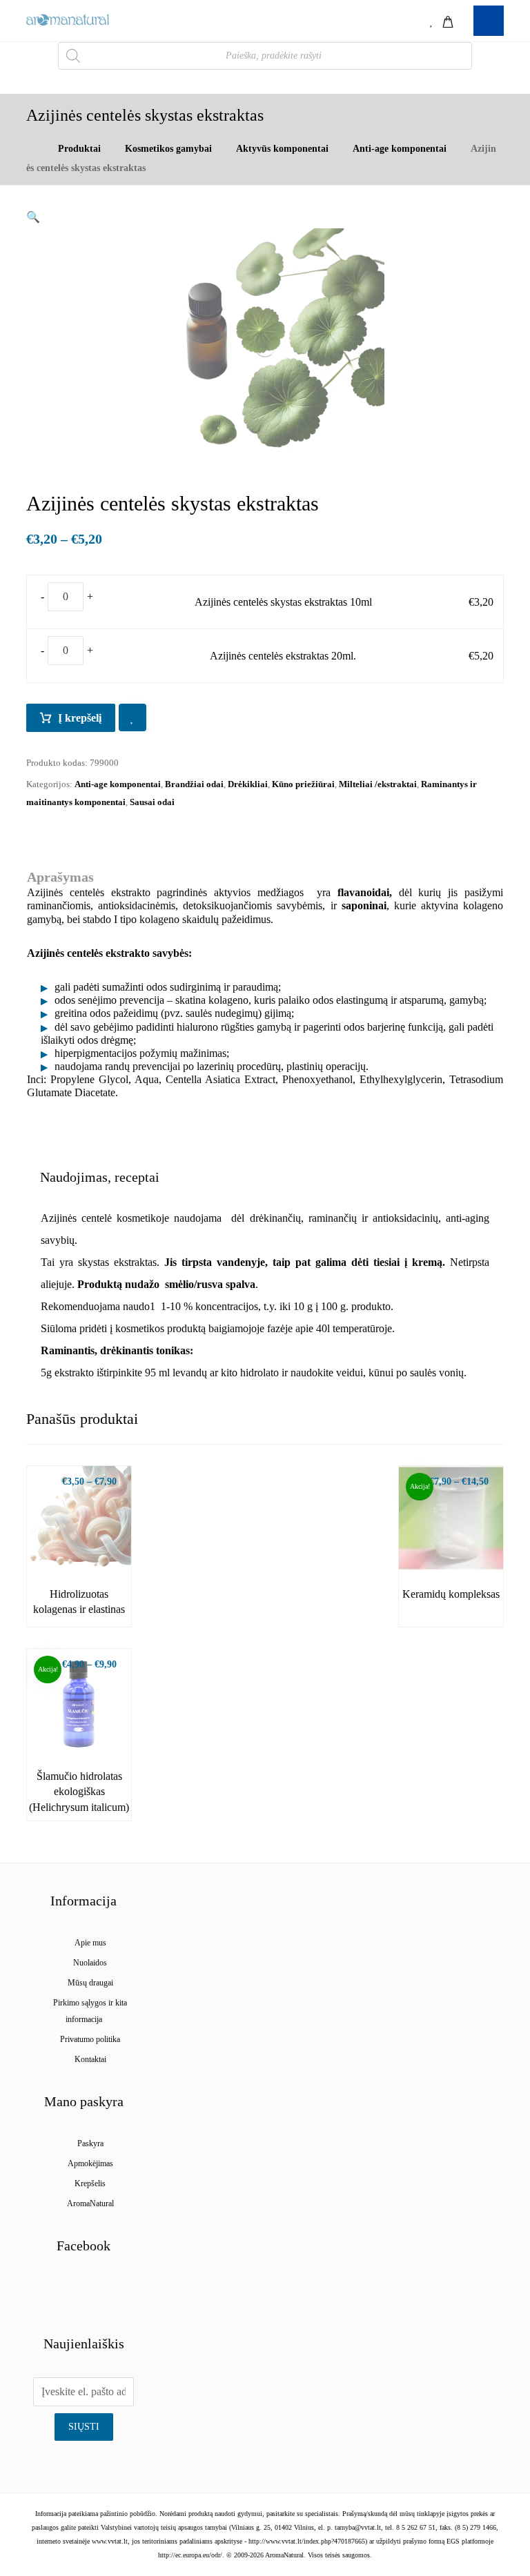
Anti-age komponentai (118, 784)
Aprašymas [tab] (60, 877)
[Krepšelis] (448, 20)
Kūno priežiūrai (303, 784)
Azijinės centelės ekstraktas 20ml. (283, 656)
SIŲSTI (84, 2427)
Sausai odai (152, 802)
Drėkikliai (248, 784)
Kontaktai (90, 2059)
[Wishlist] (432, 20)
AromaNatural (90, 2203)
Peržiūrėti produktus (87, 1545)
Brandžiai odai (194, 784)
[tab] (100, 1177)
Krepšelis (90, 2183)
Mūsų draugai (90, 1983)
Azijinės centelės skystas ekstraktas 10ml (283, 602)
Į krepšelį (80, 718)
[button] (33, 217)
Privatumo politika (90, 2039)
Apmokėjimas (90, 2163)
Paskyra (90, 2143)
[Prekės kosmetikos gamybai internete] (68, 20)
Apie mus (90, 1943)
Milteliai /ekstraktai (378, 784)
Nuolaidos (90, 1963)
